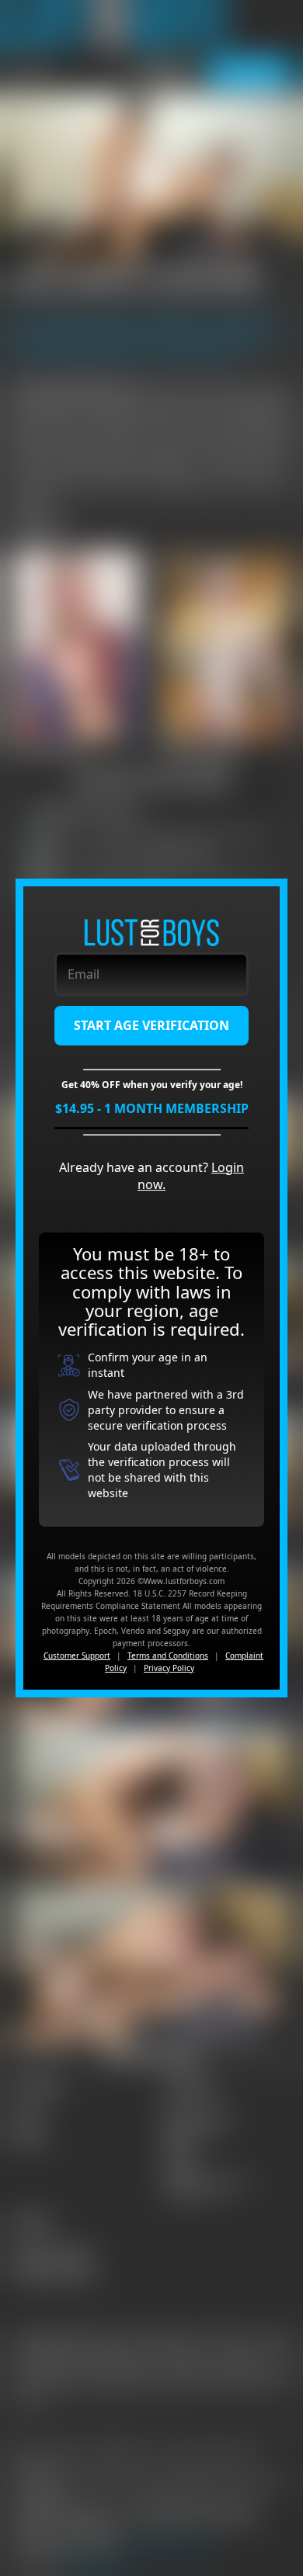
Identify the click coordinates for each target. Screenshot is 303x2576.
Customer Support (77, 1656)
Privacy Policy (169, 1668)
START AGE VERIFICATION (151, 1025)
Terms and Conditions (168, 1656)
